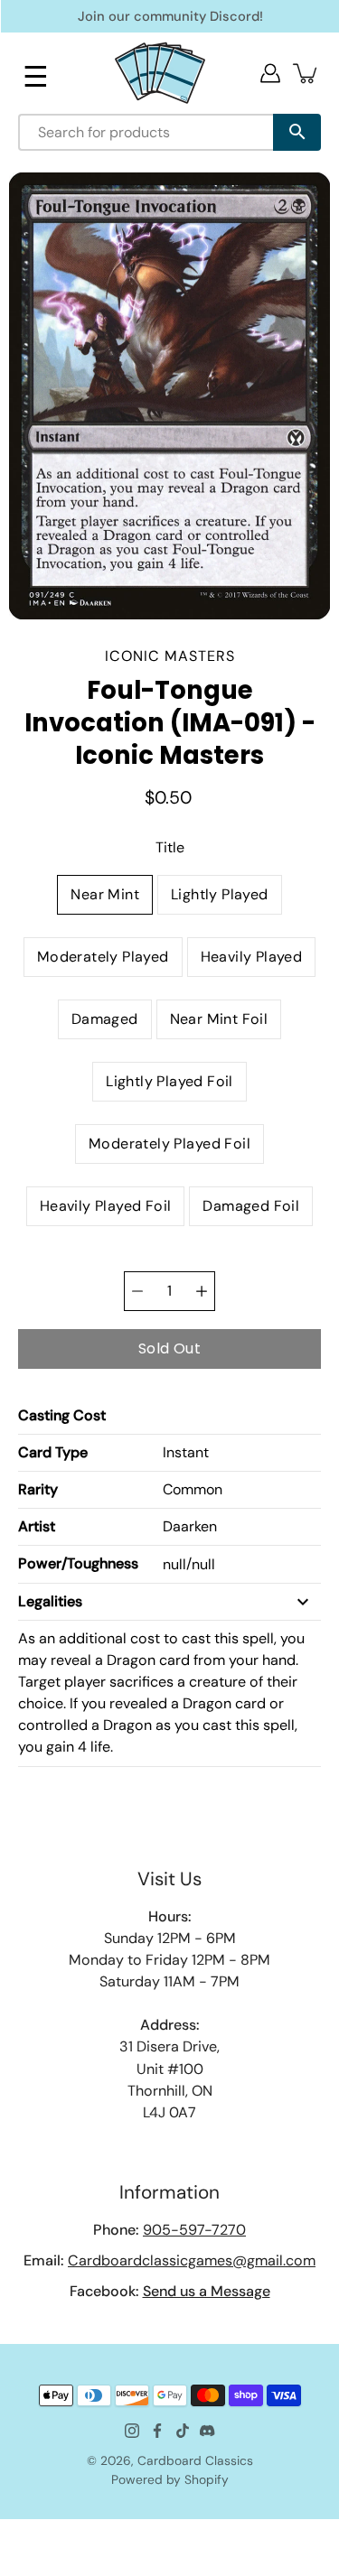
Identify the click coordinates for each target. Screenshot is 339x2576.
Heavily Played (252, 957)
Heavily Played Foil (106, 1206)
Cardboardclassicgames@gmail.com (192, 2260)
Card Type (53, 1452)
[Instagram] (132, 2431)
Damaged (105, 1019)
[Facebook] (157, 2431)
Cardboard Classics (195, 2460)
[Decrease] (137, 1291)
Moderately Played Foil (169, 1144)
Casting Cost (62, 1415)
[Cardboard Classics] (160, 73)
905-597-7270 (194, 2230)
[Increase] (202, 1291)
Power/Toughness (78, 1563)
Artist (37, 1526)
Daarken (190, 1526)
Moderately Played (103, 957)
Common (193, 1489)
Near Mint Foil (219, 1019)
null (174, 1564)
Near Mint (105, 894)
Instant (186, 1452)
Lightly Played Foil (169, 1081)
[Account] (270, 73)
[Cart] (306, 73)
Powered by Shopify (170, 2479)
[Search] (297, 132)
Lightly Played (220, 894)
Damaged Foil (251, 1206)
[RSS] (208, 2431)
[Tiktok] (183, 2431)
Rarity (38, 1489)
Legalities (50, 1601)
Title (170, 847)
